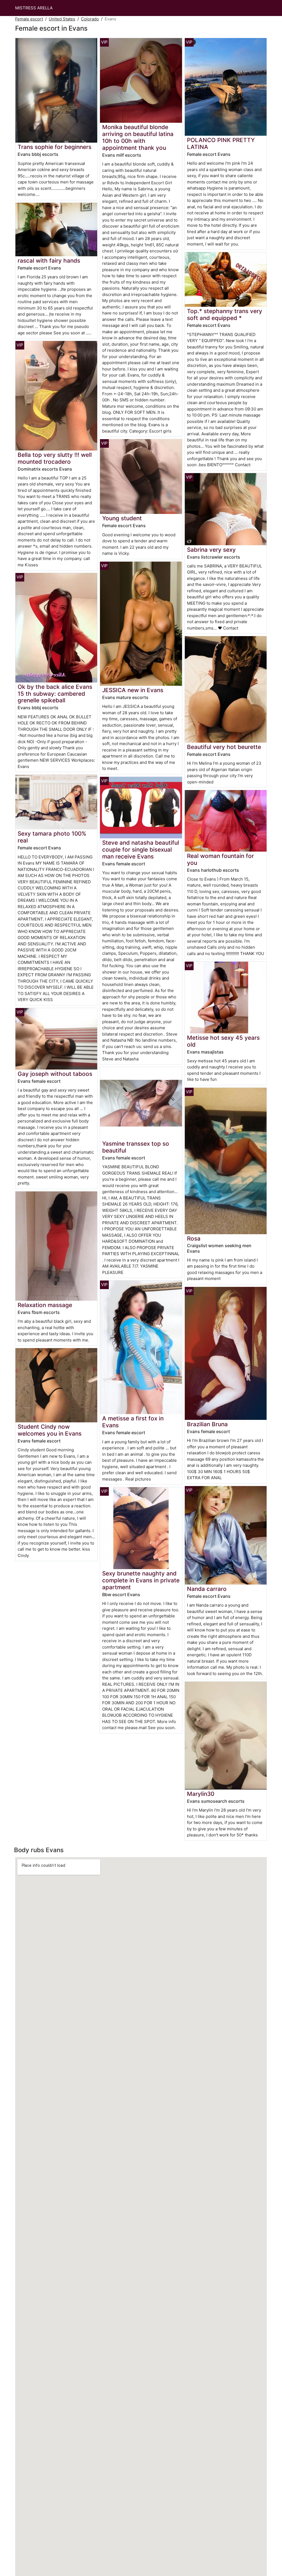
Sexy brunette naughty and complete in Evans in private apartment (141, 1580)
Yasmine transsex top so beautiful (136, 1147)
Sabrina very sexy (211, 550)
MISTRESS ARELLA (34, 8)
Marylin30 (201, 1794)
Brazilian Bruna (207, 1424)
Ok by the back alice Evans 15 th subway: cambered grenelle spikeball (55, 694)
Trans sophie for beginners (55, 147)
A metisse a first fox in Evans (133, 1422)
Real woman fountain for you (220, 859)
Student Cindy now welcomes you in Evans (50, 1430)
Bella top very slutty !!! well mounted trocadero (55, 458)
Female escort (29, 19)
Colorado (90, 19)
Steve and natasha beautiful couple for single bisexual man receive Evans (141, 850)
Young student (122, 518)
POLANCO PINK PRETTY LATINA (221, 143)
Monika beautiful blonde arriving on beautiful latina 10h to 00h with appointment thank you (138, 137)
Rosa (194, 1238)
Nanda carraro (207, 1589)
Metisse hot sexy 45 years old (223, 1041)
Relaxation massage (45, 1305)
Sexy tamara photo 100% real (52, 837)
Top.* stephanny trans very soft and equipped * (225, 314)
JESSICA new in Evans (133, 690)
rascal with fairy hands (49, 261)
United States (62, 19)
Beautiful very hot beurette (224, 747)
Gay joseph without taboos (55, 1074)
